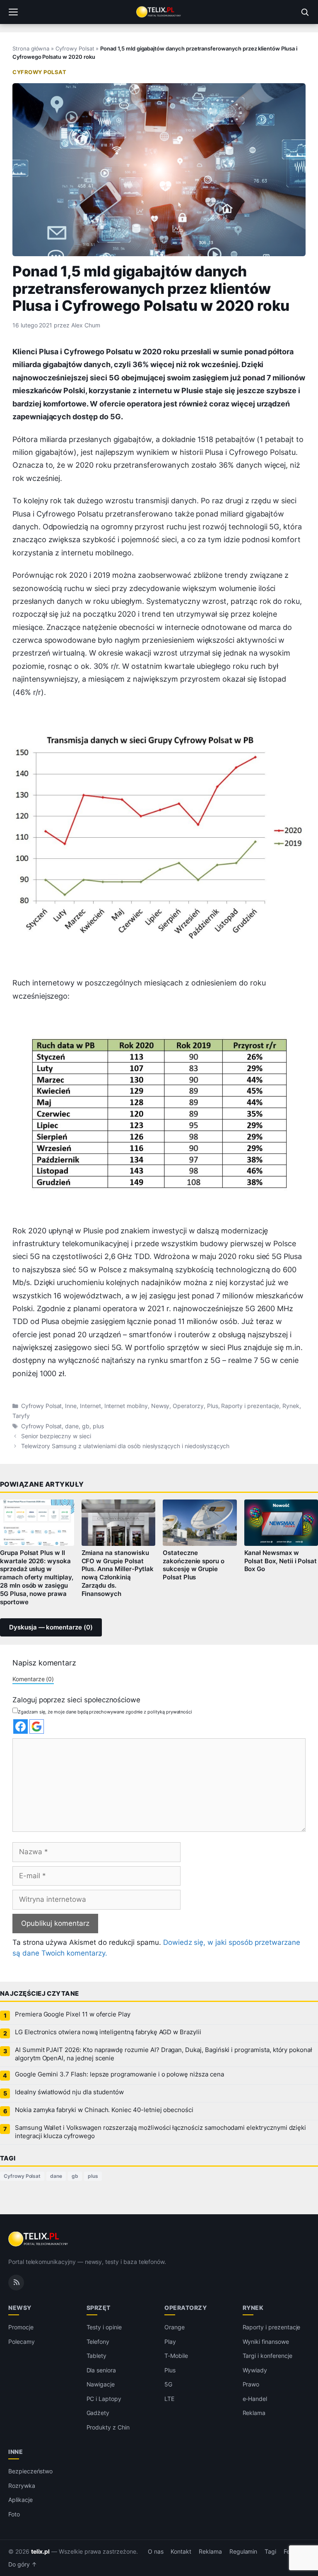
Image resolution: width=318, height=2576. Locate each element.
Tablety (97, 2356)
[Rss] (16, 2283)
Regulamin (243, 2552)
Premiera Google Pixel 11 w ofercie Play (73, 2014)
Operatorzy (188, 1406)
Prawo (251, 2384)
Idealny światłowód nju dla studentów (69, 2092)
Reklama (254, 2413)
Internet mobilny (126, 1406)
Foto (14, 2514)
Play (170, 2342)
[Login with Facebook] (20, 1727)
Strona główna (31, 48)
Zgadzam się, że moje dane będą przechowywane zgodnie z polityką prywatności (105, 1712)
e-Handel (255, 2399)
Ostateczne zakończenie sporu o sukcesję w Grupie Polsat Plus (194, 1565)
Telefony (98, 2342)
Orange (175, 2327)
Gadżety (98, 2413)
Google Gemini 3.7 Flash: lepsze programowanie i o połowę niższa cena (119, 2074)
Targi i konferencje (267, 2356)
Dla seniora (101, 2370)
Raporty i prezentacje (250, 1406)
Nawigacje (101, 2384)
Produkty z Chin (108, 2427)
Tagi (270, 2552)
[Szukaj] (305, 12)
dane (72, 1426)
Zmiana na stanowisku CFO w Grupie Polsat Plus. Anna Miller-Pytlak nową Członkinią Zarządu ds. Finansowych (118, 1573)
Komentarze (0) (33, 1679)
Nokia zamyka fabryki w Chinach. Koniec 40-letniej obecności (104, 2110)
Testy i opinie (104, 2327)
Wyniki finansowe (266, 2342)
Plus (213, 1406)
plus (98, 1426)
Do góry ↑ (23, 2564)
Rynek (291, 1406)
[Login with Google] (37, 1727)
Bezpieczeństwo (30, 2471)
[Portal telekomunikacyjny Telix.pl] (159, 12)
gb (86, 1426)
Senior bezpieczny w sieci (56, 1436)
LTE (169, 2399)
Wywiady (255, 2370)
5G (168, 2384)
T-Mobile (176, 2356)
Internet (90, 1406)
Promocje (21, 2327)
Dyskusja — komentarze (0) (51, 1627)
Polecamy (22, 2342)
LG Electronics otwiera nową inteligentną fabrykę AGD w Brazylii (108, 2032)
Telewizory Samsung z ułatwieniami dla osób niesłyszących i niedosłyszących (125, 1446)
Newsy (160, 1406)
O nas (156, 2552)
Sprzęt (99, 2308)
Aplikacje (20, 2500)
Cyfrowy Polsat (75, 48)
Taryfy (21, 1416)
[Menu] (13, 12)
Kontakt (181, 2552)
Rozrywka (22, 2486)
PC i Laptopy (104, 2399)
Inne (71, 1406)
